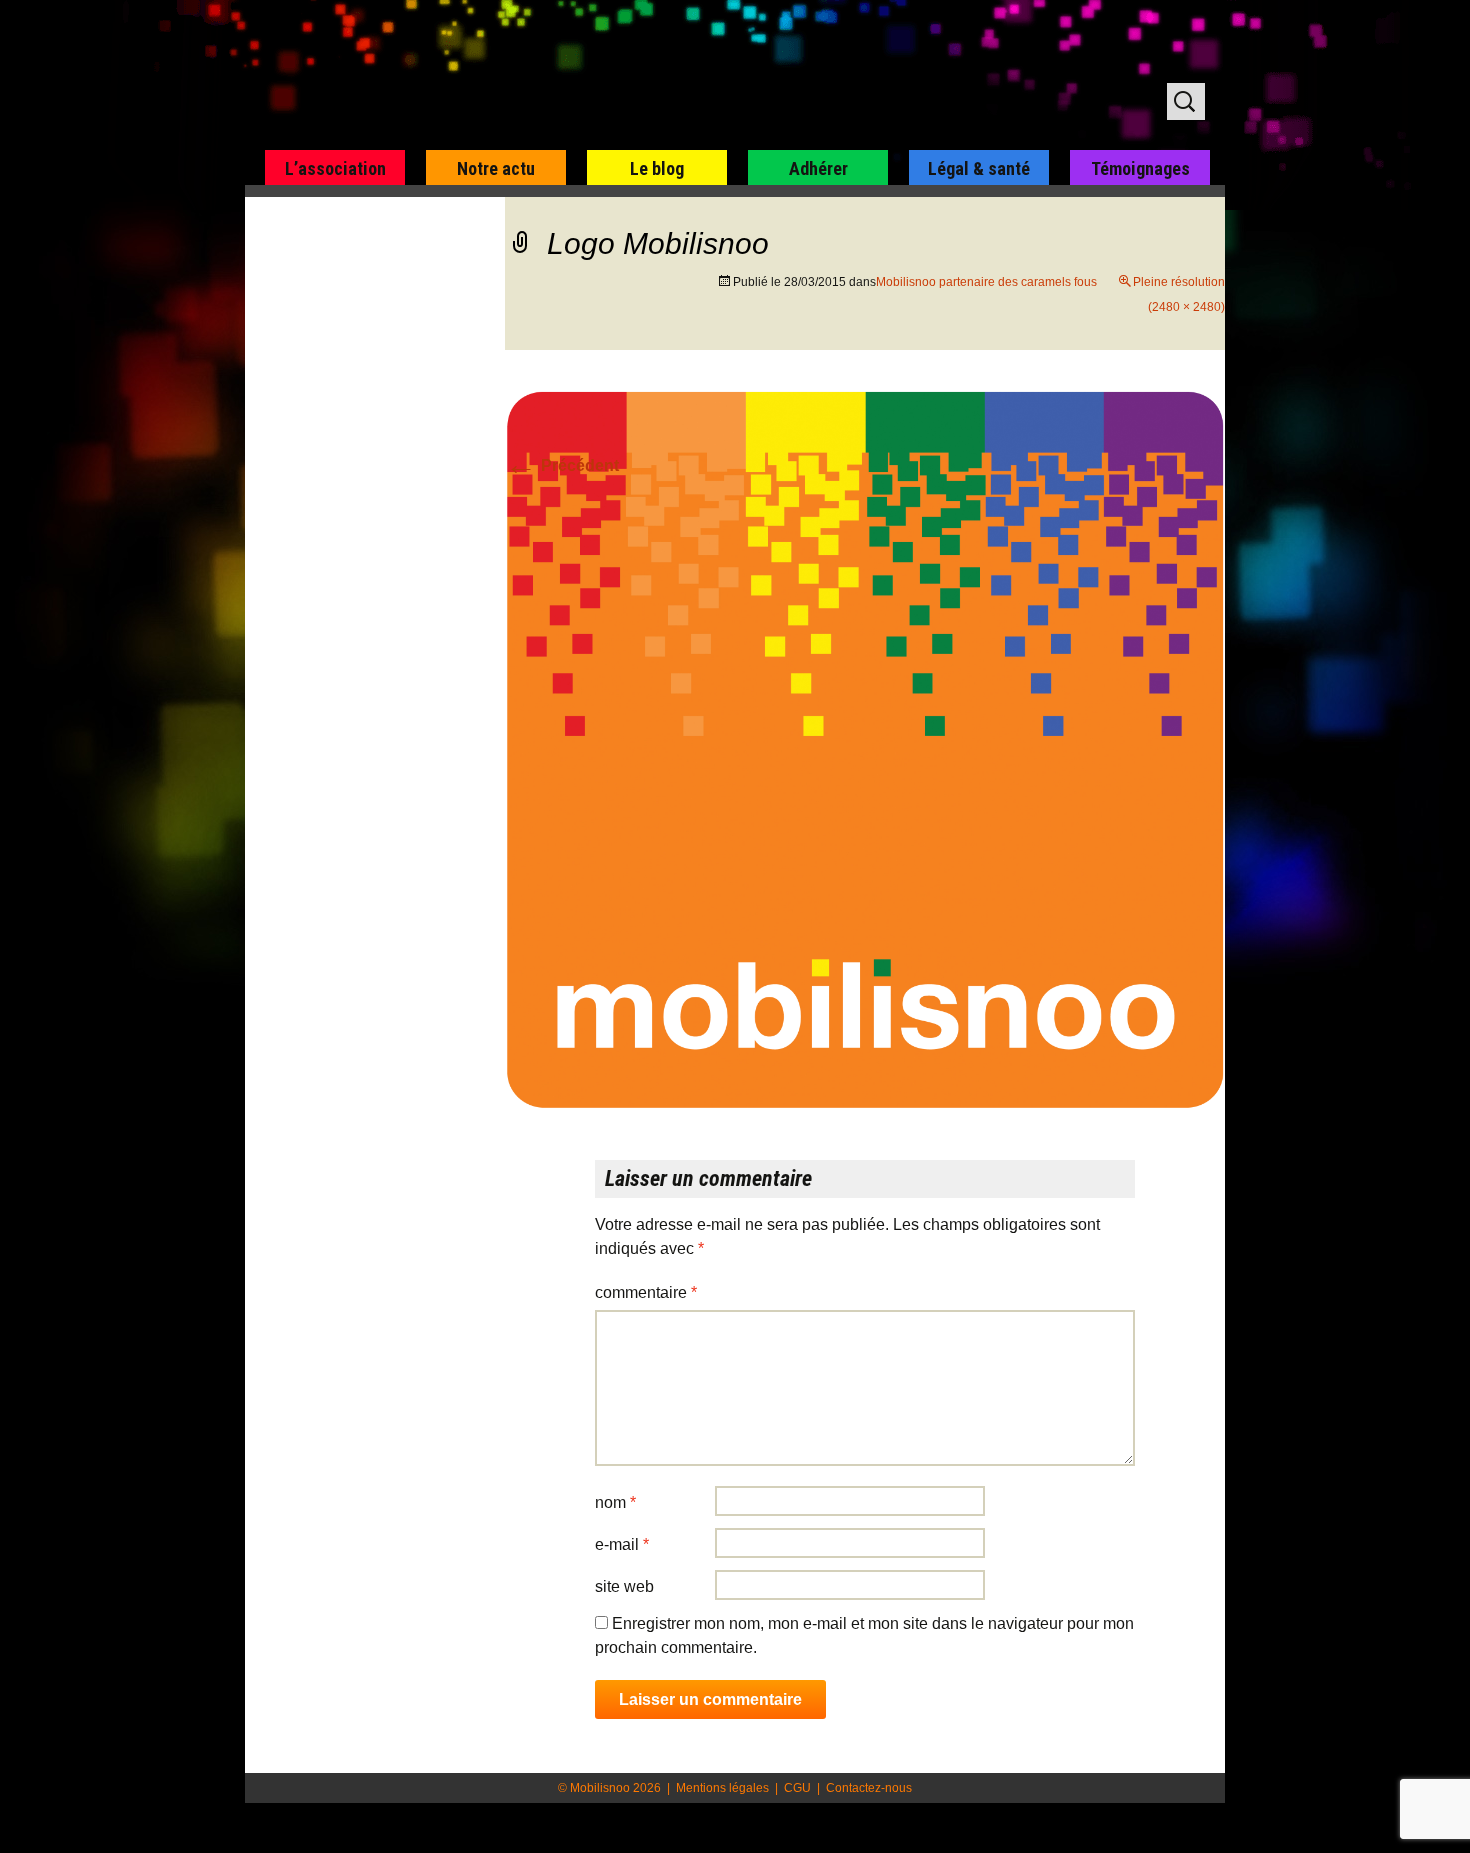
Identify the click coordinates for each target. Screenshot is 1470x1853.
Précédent (562, 465)
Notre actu (496, 168)
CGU (797, 1788)
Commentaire (646, 1292)
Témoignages (1140, 168)
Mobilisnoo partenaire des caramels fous (986, 282)
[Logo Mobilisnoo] (865, 749)
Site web (624, 1586)
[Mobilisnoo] (501, 76)
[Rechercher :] (1186, 101)
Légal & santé (979, 168)
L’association (335, 168)
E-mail (622, 1544)
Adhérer (818, 168)
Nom (615, 1502)
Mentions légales (722, 1788)
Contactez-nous (869, 1788)
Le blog (657, 168)
